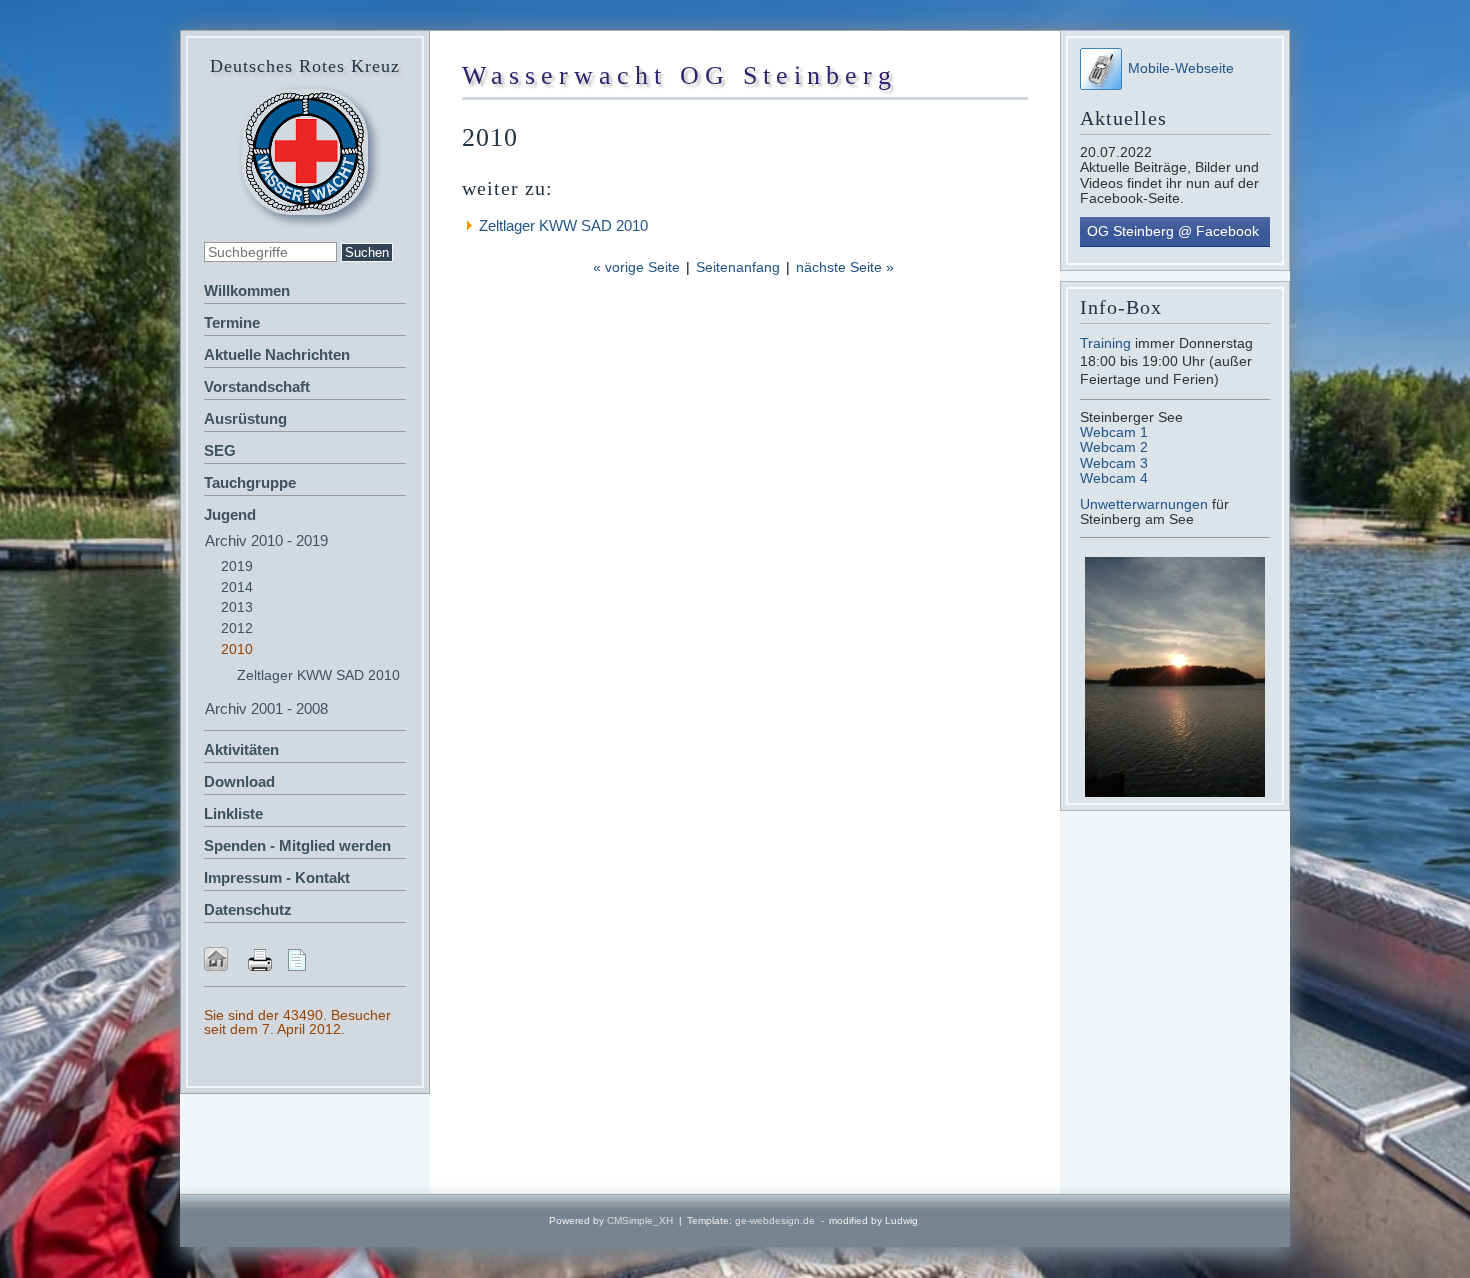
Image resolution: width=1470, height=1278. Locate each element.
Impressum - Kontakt (277, 877)
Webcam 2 (1114, 447)
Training (1105, 343)
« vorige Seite (636, 267)
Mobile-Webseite (1181, 68)
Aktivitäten (241, 749)
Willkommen (247, 290)
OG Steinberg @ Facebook (1173, 231)
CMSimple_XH (640, 1220)
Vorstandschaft (257, 386)
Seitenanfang (738, 267)
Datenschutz (248, 909)
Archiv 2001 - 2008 (266, 708)
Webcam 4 (1114, 478)
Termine (232, 322)
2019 (237, 566)
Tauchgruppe (250, 482)
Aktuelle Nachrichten (277, 354)
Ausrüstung (245, 418)
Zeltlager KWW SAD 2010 (318, 675)
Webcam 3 (1114, 463)
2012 (237, 628)
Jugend (230, 514)
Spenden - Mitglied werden (297, 845)
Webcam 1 (1114, 432)
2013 (237, 607)
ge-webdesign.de (775, 1220)
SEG (220, 450)
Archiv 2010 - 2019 (266, 540)
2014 (237, 587)
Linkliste (233, 813)
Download (239, 781)
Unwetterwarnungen (1146, 504)
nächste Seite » (845, 267)
